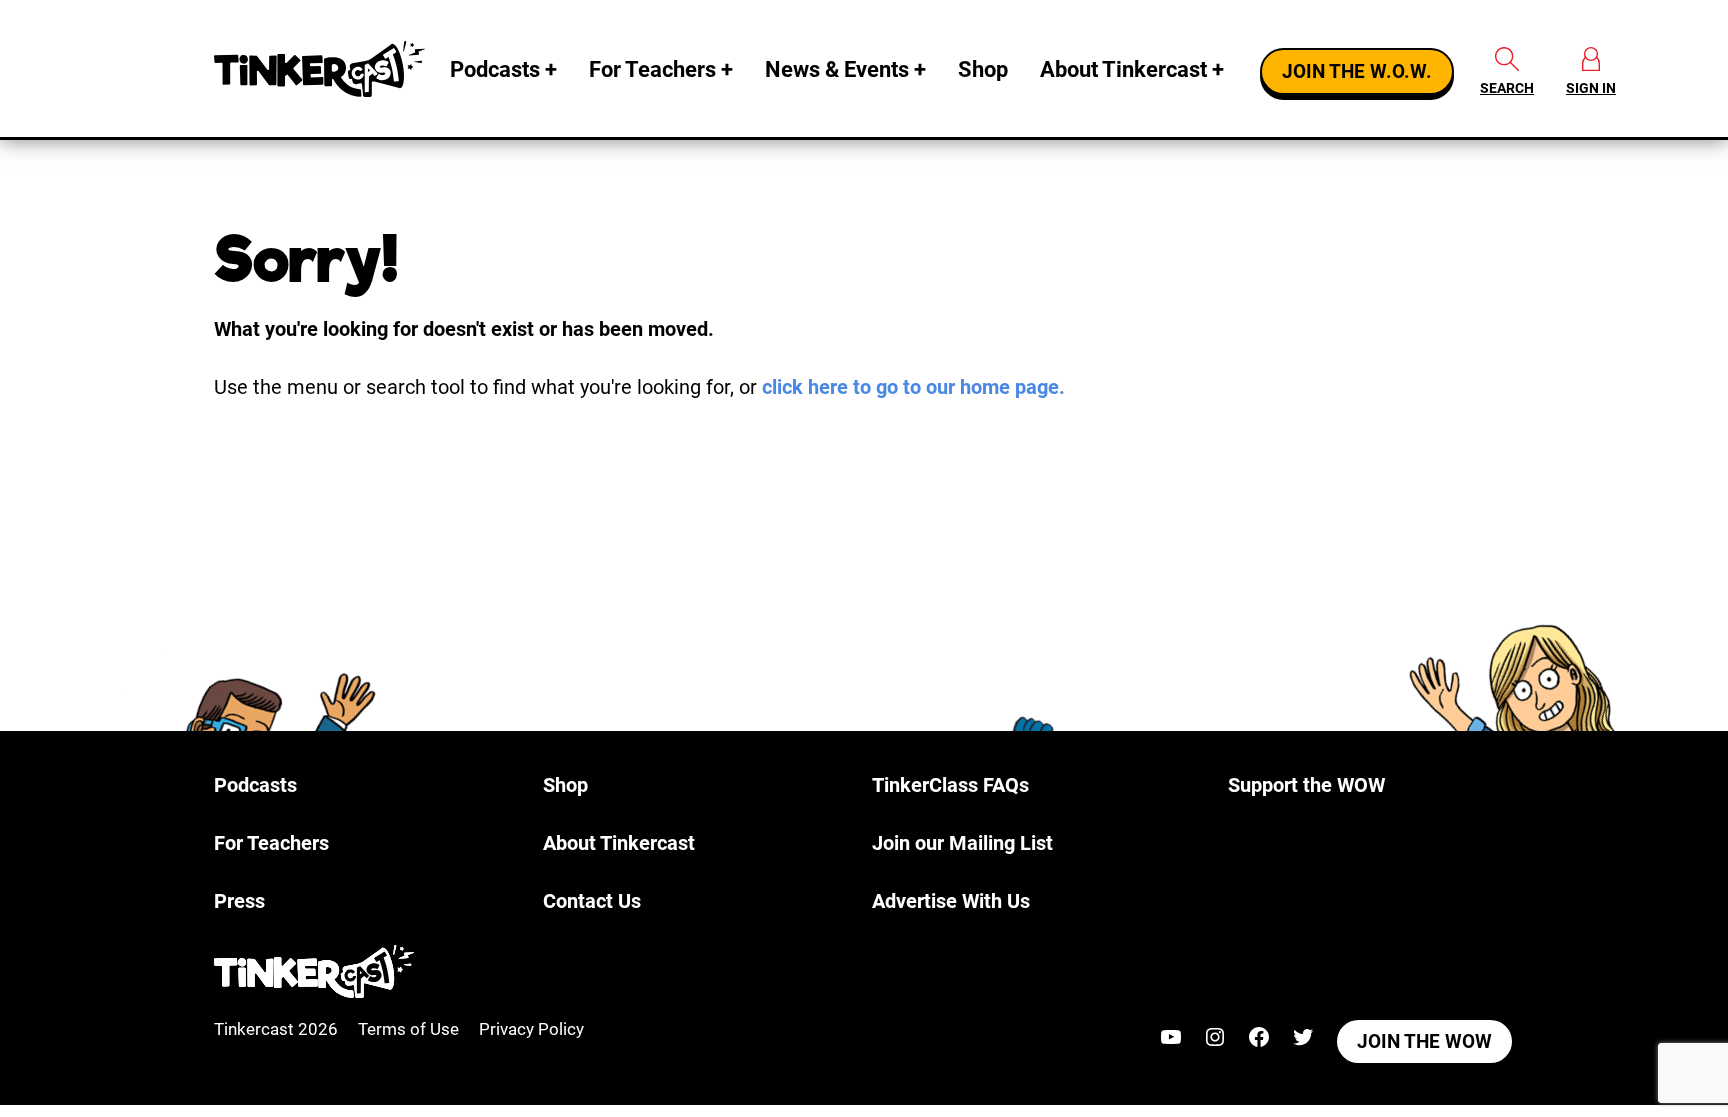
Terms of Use (408, 1029)
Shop (983, 69)
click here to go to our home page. (913, 387)
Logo (324, 69)
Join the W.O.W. (1357, 72)
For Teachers (652, 69)
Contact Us (592, 901)
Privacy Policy (531, 1029)
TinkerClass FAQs (950, 785)
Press (239, 901)
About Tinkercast (1123, 69)
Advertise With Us (951, 901)
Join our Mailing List (962, 843)
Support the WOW (1306, 785)
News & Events (837, 69)
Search (1507, 88)
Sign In (1591, 88)
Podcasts (495, 69)
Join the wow (1424, 1042)
